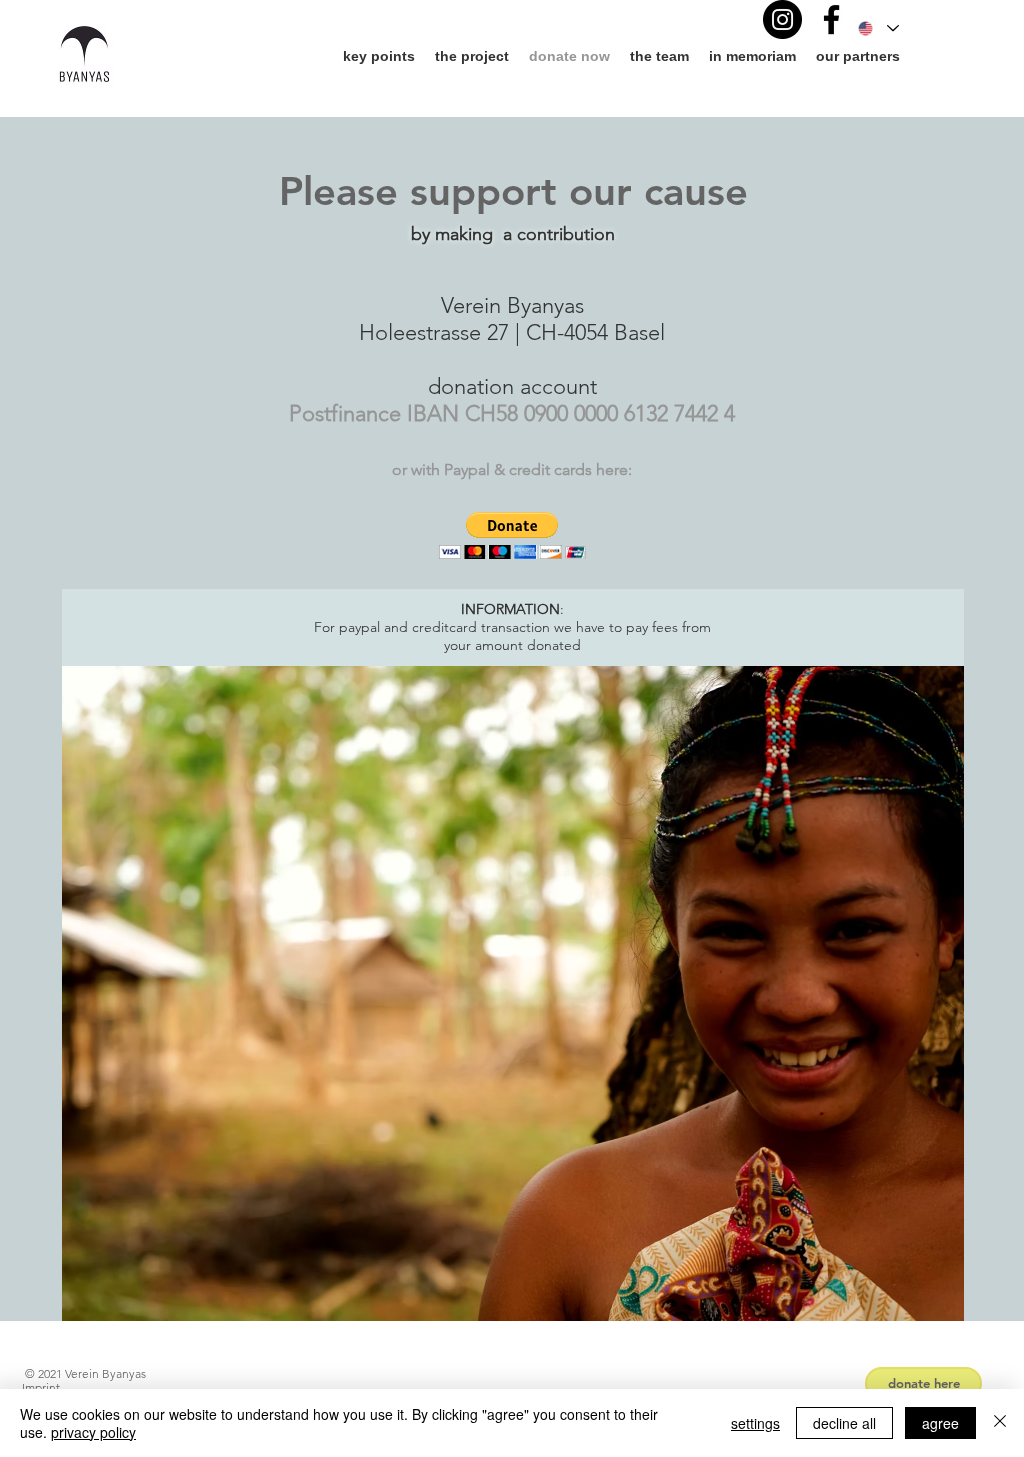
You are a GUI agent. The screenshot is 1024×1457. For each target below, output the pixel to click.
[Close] (1000, 1423)
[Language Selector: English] (877, 28)
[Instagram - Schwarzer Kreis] (782, 19)
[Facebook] (831, 19)
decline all (844, 1423)
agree (940, 1423)
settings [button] (755, 1423)
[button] (512, 535)
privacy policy (93, 1432)
